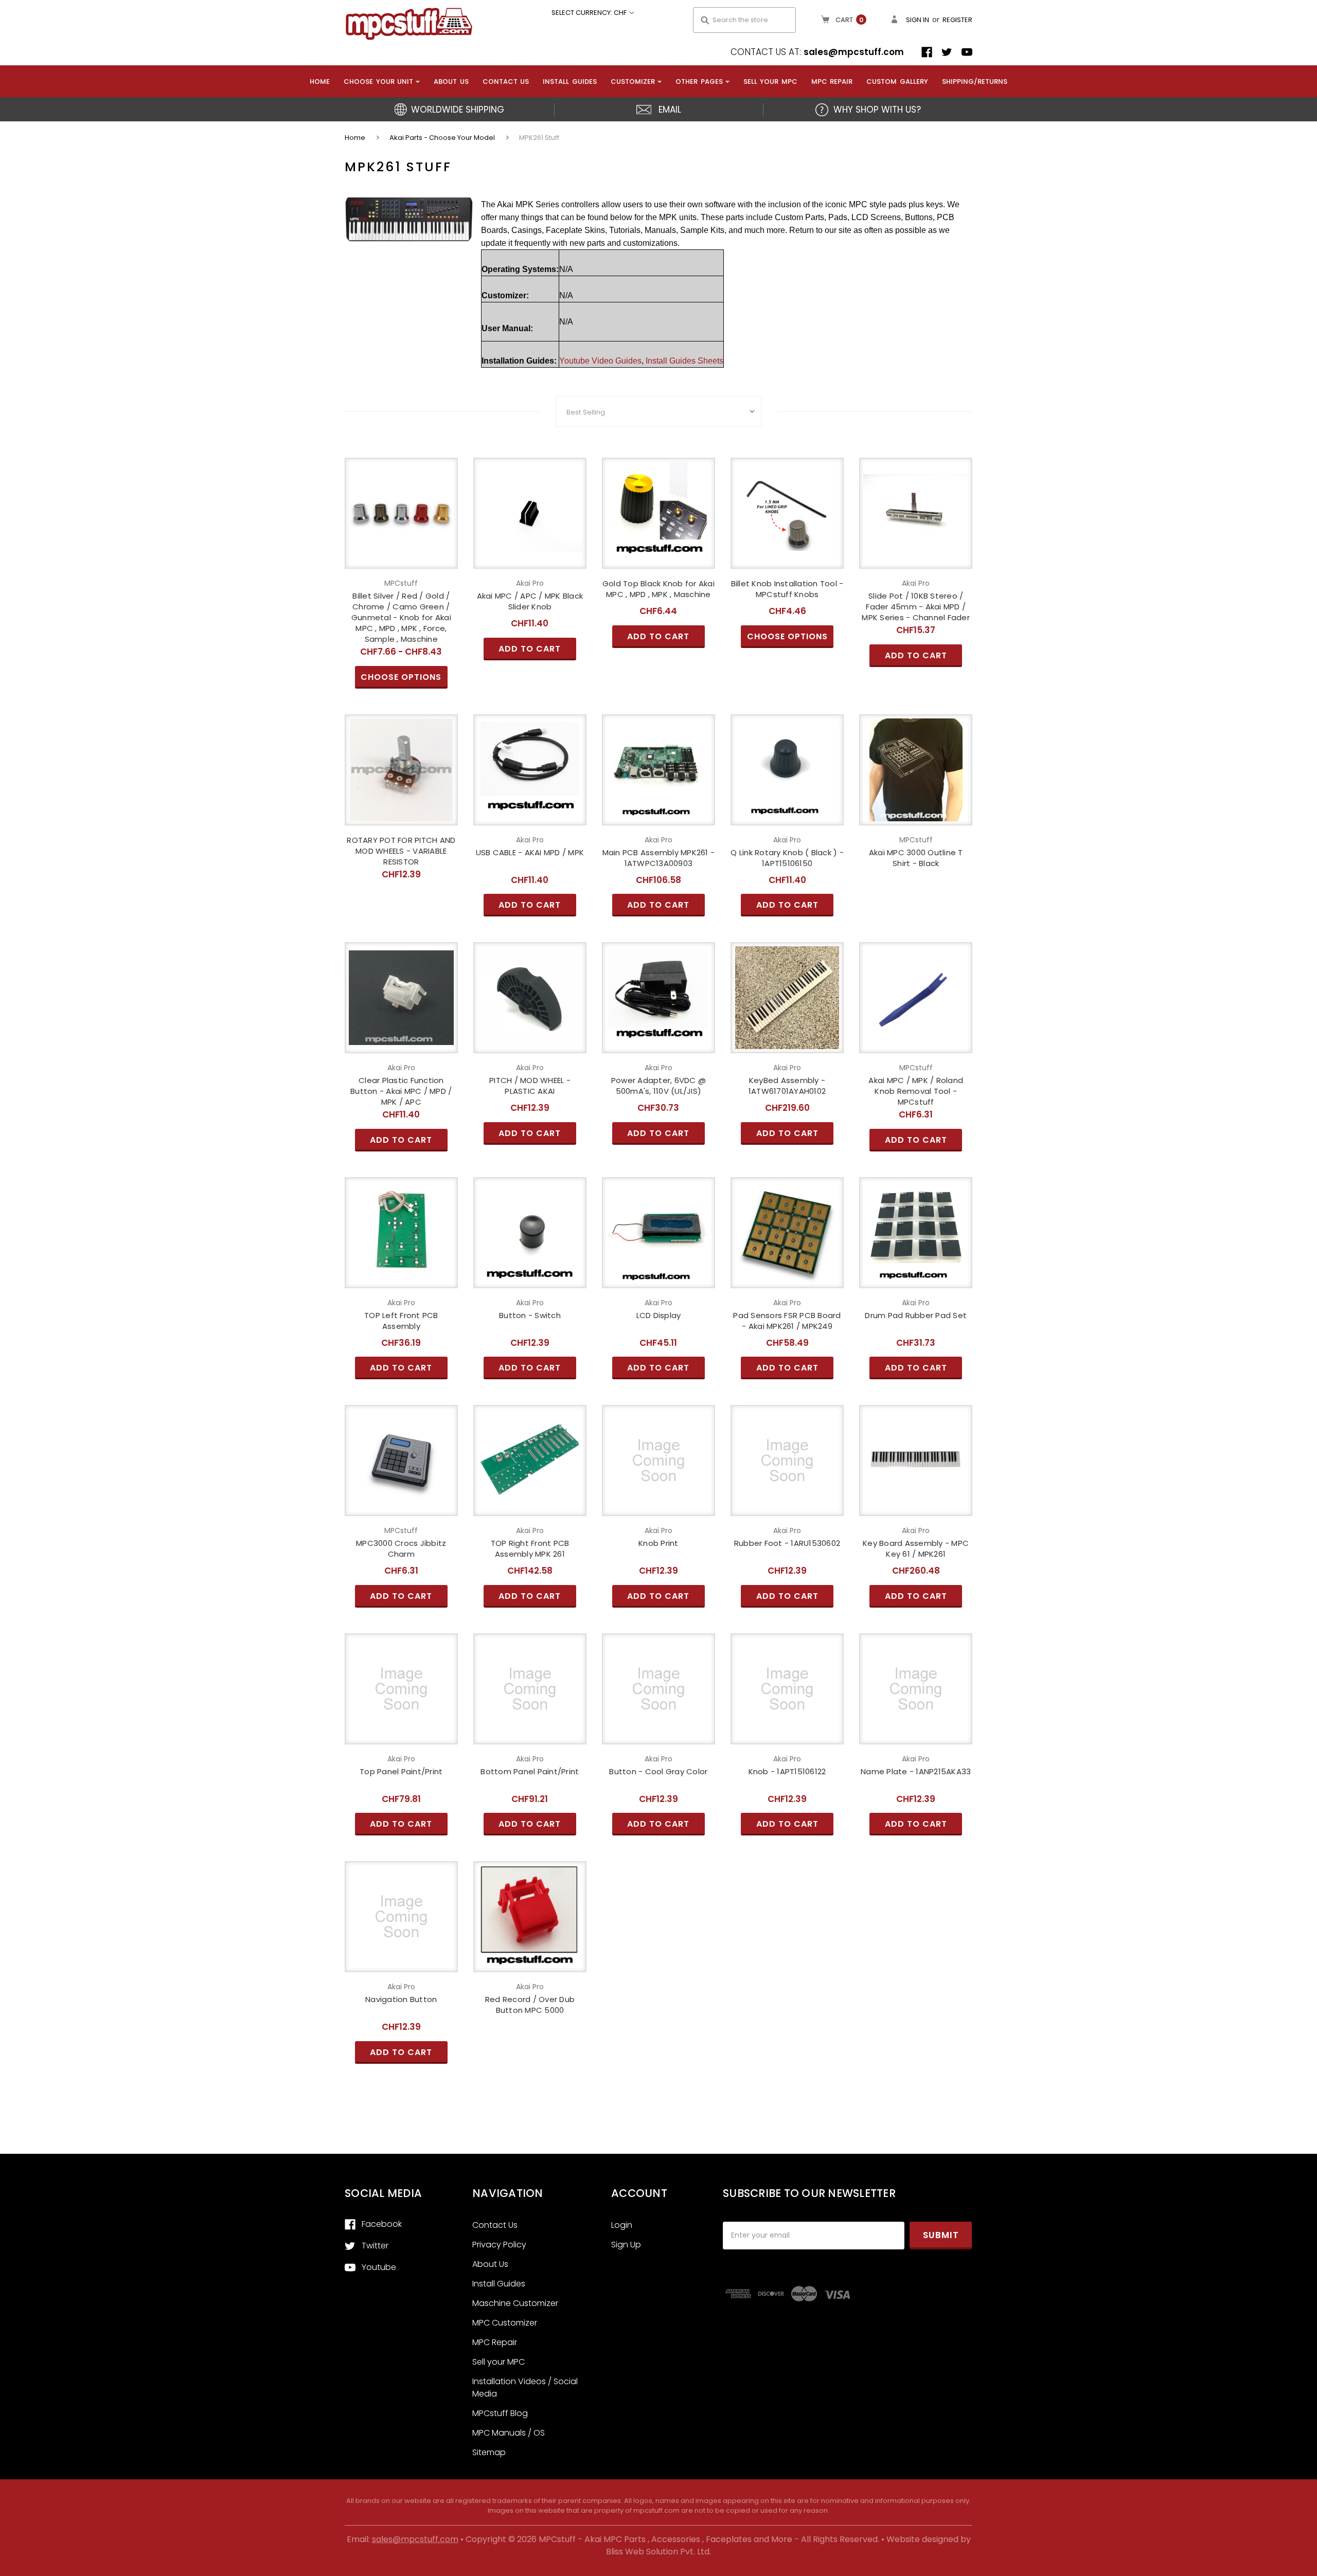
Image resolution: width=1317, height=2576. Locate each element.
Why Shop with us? (877, 110)
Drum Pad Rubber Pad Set (916, 1315)
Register (957, 20)
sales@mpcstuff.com (854, 52)
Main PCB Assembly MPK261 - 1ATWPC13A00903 (659, 858)
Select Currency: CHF (590, 13)
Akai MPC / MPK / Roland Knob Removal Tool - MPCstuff (916, 1091)
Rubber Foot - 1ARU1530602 (787, 1543)
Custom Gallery (897, 82)
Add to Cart (530, 531)
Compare (398, 513)
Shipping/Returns (975, 82)
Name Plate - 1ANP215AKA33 (916, 1771)
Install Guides (570, 82)
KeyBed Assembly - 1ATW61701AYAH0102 (787, 1086)
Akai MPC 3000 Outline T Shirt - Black (916, 858)
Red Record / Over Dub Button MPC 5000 (530, 2005)
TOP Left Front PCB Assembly (401, 1321)
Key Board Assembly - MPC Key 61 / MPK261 (916, 1548)
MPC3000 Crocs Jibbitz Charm (401, 1548)
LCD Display (659, 1315)
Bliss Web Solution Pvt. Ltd (658, 2552)
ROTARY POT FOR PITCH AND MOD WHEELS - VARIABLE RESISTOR (401, 851)
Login (622, 2225)
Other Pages (699, 82)
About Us (451, 82)
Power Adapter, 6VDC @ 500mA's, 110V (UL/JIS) (658, 1086)
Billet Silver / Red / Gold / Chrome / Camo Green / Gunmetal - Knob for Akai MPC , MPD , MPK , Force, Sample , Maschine (401, 617)
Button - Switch (530, 1315)
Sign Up (626, 2245)
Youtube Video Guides (600, 361)
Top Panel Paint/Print (401, 1771)
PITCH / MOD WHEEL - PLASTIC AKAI (530, 1086)
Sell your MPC (770, 82)
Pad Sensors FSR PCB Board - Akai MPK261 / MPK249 (787, 1321)
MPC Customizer (505, 2323)
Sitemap (489, 2452)
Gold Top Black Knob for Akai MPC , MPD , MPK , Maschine (658, 589)
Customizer (633, 82)
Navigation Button (401, 1999)
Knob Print (658, 1543)
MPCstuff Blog (500, 2413)
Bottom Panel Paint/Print (530, 1771)
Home (320, 82)
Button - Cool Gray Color (658, 1771)
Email (670, 110)
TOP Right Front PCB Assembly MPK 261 (530, 1548)
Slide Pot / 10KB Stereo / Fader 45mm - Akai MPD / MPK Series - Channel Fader (916, 607)
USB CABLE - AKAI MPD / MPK (530, 852)
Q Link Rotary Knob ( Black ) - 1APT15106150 (787, 858)
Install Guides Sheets (684, 361)
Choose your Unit (378, 82)
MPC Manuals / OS (509, 2433)
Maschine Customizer (515, 2303)
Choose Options (401, 531)
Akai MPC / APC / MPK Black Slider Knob (530, 601)
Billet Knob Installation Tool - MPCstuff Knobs (787, 589)
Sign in (918, 20)
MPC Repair (832, 82)
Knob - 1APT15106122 (787, 1771)
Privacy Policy (499, 2245)
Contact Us (506, 82)
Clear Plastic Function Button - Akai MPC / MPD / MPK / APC (401, 1091)
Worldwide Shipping (458, 110)
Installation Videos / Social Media (525, 2388)
